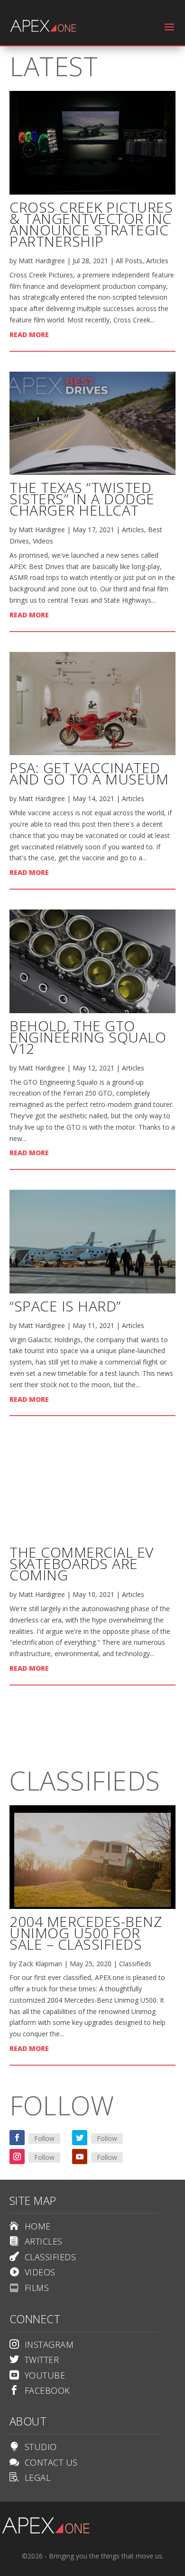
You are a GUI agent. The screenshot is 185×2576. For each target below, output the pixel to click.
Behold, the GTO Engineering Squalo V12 (88, 1037)
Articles (157, 261)
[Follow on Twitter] (80, 2138)
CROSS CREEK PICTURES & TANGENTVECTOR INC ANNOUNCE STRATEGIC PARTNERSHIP (91, 224)
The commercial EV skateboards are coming (82, 1564)
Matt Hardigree (42, 261)
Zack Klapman (40, 1964)
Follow (44, 2138)
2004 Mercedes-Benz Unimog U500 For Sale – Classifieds (86, 1933)
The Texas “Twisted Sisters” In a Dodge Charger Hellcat (82, 499)
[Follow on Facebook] (17, 2138)
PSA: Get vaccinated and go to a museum (89, 773)
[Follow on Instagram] (17, 2157)
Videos (43, 541)
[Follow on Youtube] (80, 2157)
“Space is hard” (65, 1306)
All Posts (129, 261)
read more (29, 334)
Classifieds (135, 1964)
